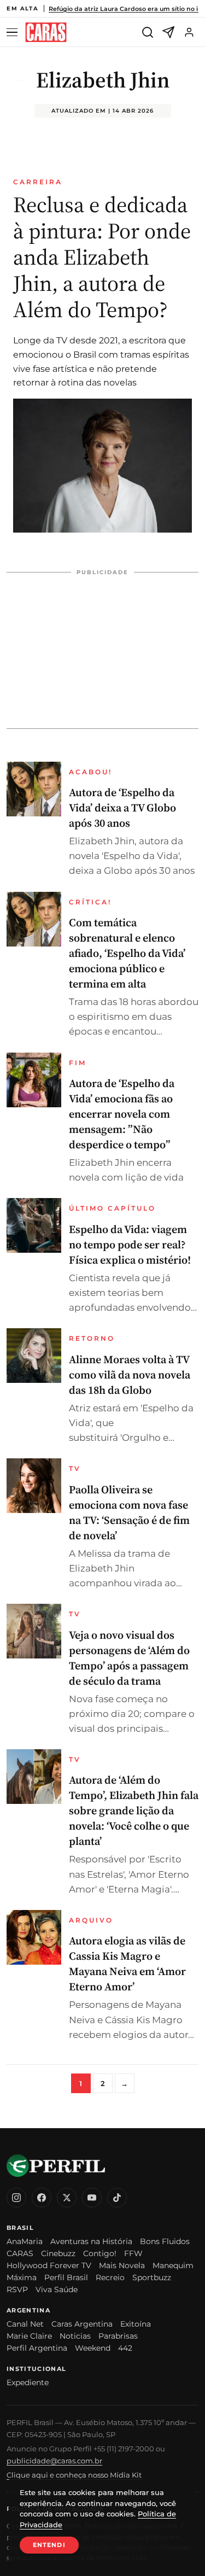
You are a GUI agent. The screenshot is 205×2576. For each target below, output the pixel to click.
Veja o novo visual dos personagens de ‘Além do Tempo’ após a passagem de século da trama (129, 1658)
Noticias (75, 2336)
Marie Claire (29, 2336)
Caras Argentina (82, 2324)
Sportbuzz (152, 2277)
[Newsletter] (168, 32)
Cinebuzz (58, 2253)
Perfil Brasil (66, 2277)
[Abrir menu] (14, 33)
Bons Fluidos (165, 2241)
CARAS (20, 2253)
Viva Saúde (57, 2289)
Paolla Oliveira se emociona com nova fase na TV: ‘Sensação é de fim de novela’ (129, 1512)
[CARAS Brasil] (46, 33)
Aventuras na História (91, 2241)
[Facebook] (42, 2198)
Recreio (110, 2277)
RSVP (17, 2289)
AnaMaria (25, 2241)
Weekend (93, 2348)
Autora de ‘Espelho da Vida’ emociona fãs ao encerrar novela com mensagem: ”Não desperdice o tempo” (122, 1114)
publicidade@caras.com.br (54, 2461)
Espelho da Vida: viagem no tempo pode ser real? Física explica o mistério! (130, 1245)
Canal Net (25, 2324)
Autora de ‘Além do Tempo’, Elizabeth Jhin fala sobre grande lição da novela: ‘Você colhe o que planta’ (134, 1810)
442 (125, 2348)
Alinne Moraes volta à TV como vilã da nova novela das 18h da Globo (130, 1375)
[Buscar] (148, 32)
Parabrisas (118, 2336)
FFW (133, 2253)
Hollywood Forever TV (49, 2265)
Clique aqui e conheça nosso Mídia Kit (74, 2475)
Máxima (22, 2277)
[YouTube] (92, 2198)
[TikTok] (117, 2198)
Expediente (28, 2382)
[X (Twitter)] (67, 2198)
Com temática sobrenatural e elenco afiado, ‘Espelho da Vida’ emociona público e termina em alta (127, 953)
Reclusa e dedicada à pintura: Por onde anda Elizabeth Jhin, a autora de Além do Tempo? (102, 257)
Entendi (49, 2545)
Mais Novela (122, 2265)
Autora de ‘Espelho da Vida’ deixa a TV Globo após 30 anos (122, 808)
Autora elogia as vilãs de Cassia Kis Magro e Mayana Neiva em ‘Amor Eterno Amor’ (127, 1964)
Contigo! (100, 2253)
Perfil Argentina (37, 2348)
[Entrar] (189, 32)
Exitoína (136, 2324)
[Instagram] (16, 2198)
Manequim (173, 2265)
